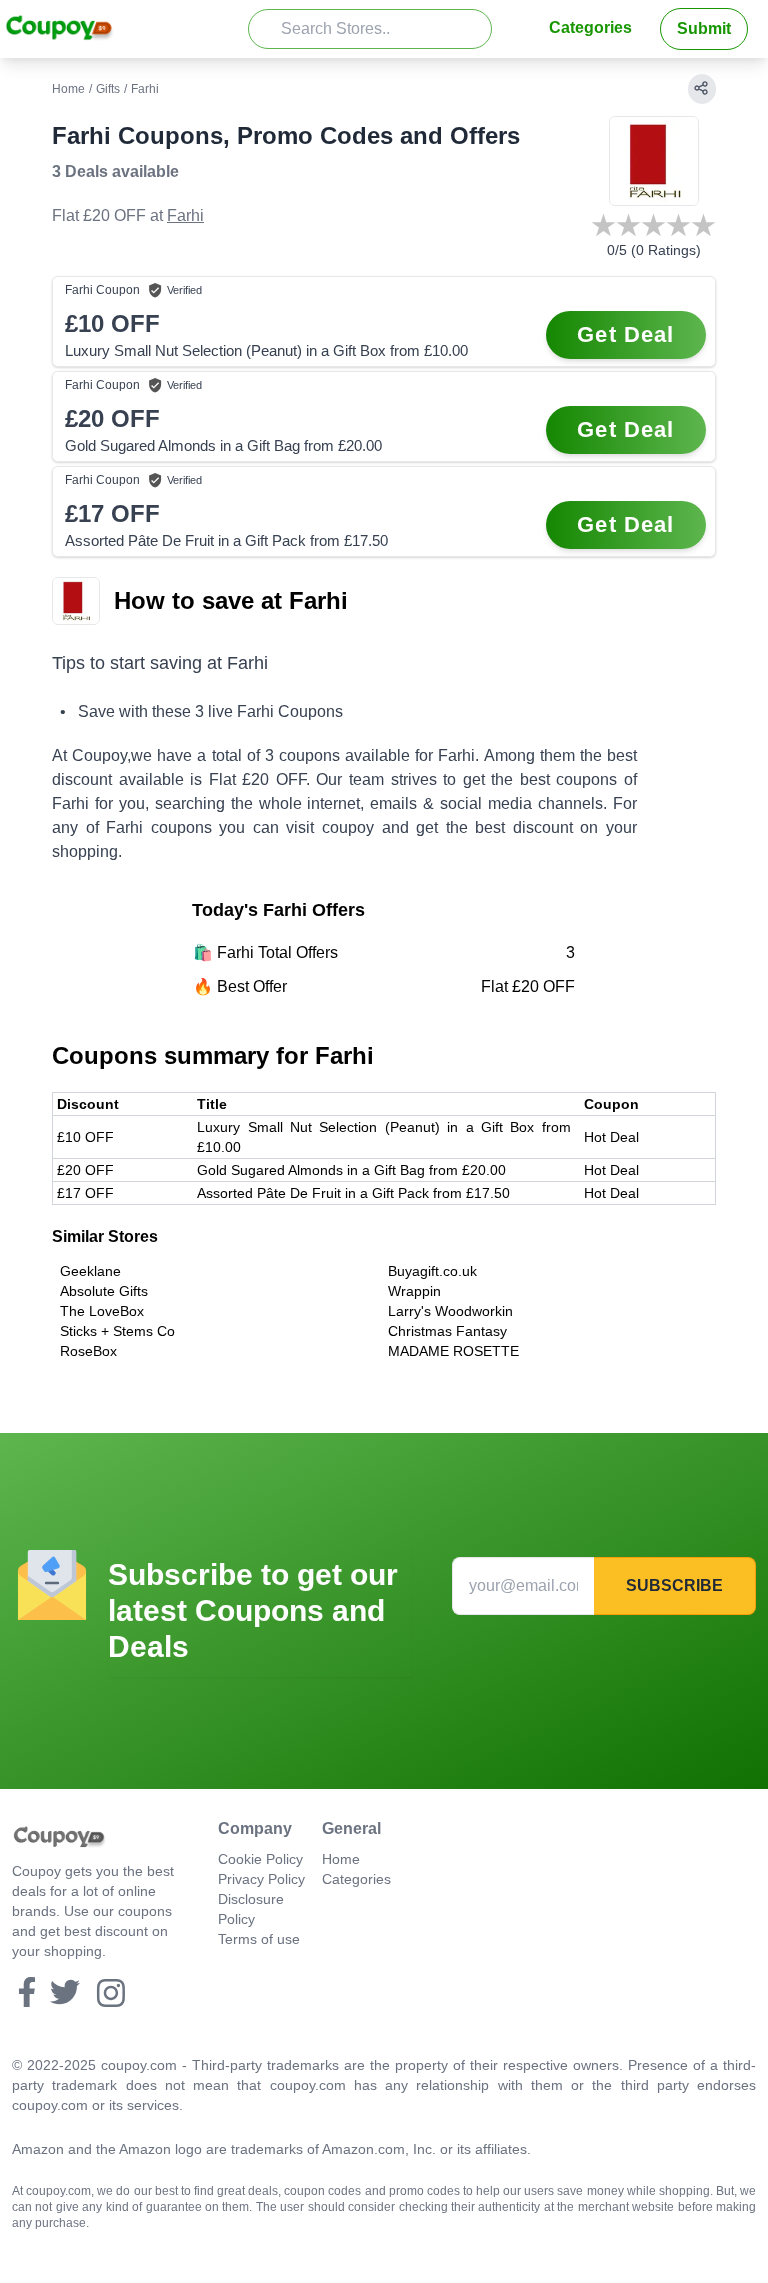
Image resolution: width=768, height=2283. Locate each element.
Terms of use (259, 1939)
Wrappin (414, 1291)
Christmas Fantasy (447, 1331)
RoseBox (88, 1351)
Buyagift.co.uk (432, 1271)
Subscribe (674, 1585)
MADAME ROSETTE (453, 1351)
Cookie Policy (260, 1859)
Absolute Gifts (104, 1291)
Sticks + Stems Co (117, 1331)
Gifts (108, 89)
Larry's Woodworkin (450, 1311)
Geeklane (90, 1271)
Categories (590, 27)
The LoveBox (102, 1311)
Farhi (185, 215)
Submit (704, 28)
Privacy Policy (261, 1879)
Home (68, 89)
